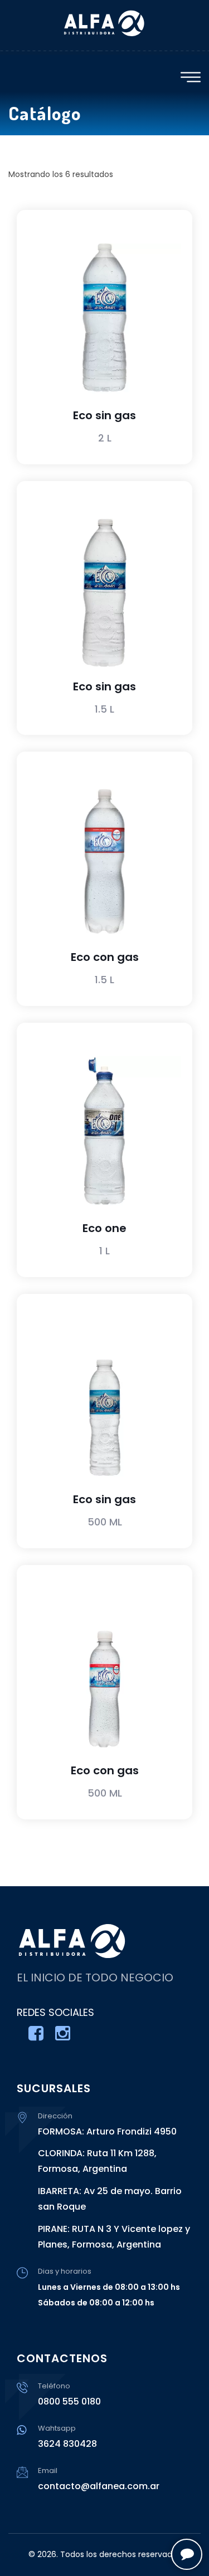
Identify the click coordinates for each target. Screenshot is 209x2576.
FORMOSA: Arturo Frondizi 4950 (107, 2131)
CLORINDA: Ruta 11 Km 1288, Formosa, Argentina (97, 2161)
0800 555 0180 (69, 2401)
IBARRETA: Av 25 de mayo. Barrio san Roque (110, 2199)
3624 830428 (67, 2444)
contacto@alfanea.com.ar (99, 2486)
